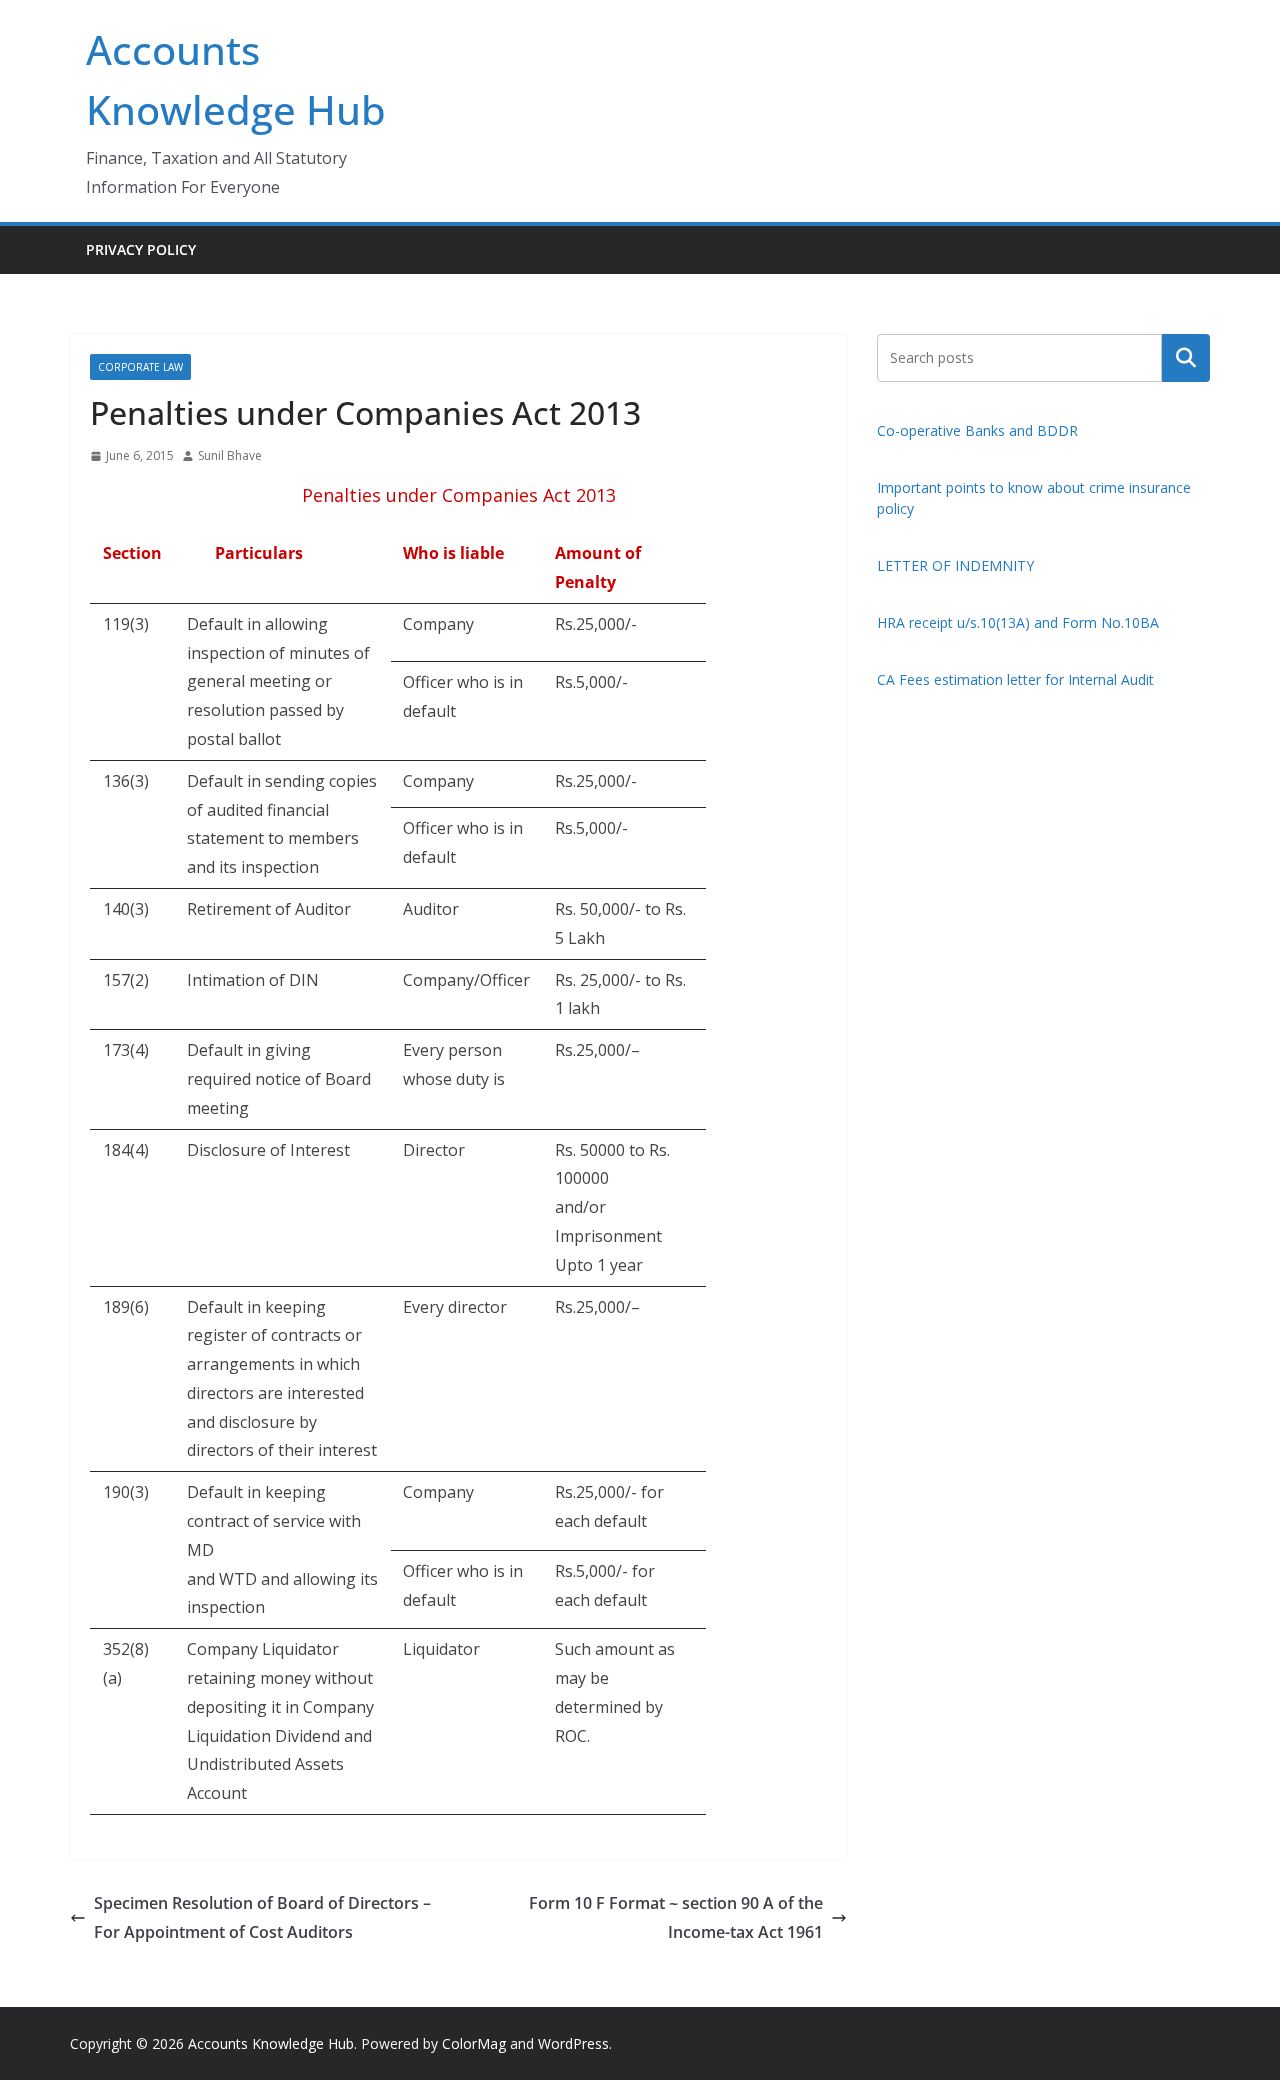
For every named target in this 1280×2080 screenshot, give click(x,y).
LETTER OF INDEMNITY (955, 565)
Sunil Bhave (230, 455)
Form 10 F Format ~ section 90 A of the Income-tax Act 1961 (676, 1917)
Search (1186, 357)
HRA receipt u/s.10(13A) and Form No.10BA (1018, 622)
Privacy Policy (141, 249)
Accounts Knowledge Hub (271, 2043)
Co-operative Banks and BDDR (977, 430)
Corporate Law (140, 367)
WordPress (573, 2043)
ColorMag (474, 2043)
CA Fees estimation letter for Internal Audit (1015, 679)
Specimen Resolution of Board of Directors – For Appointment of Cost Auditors (262, 1917)
